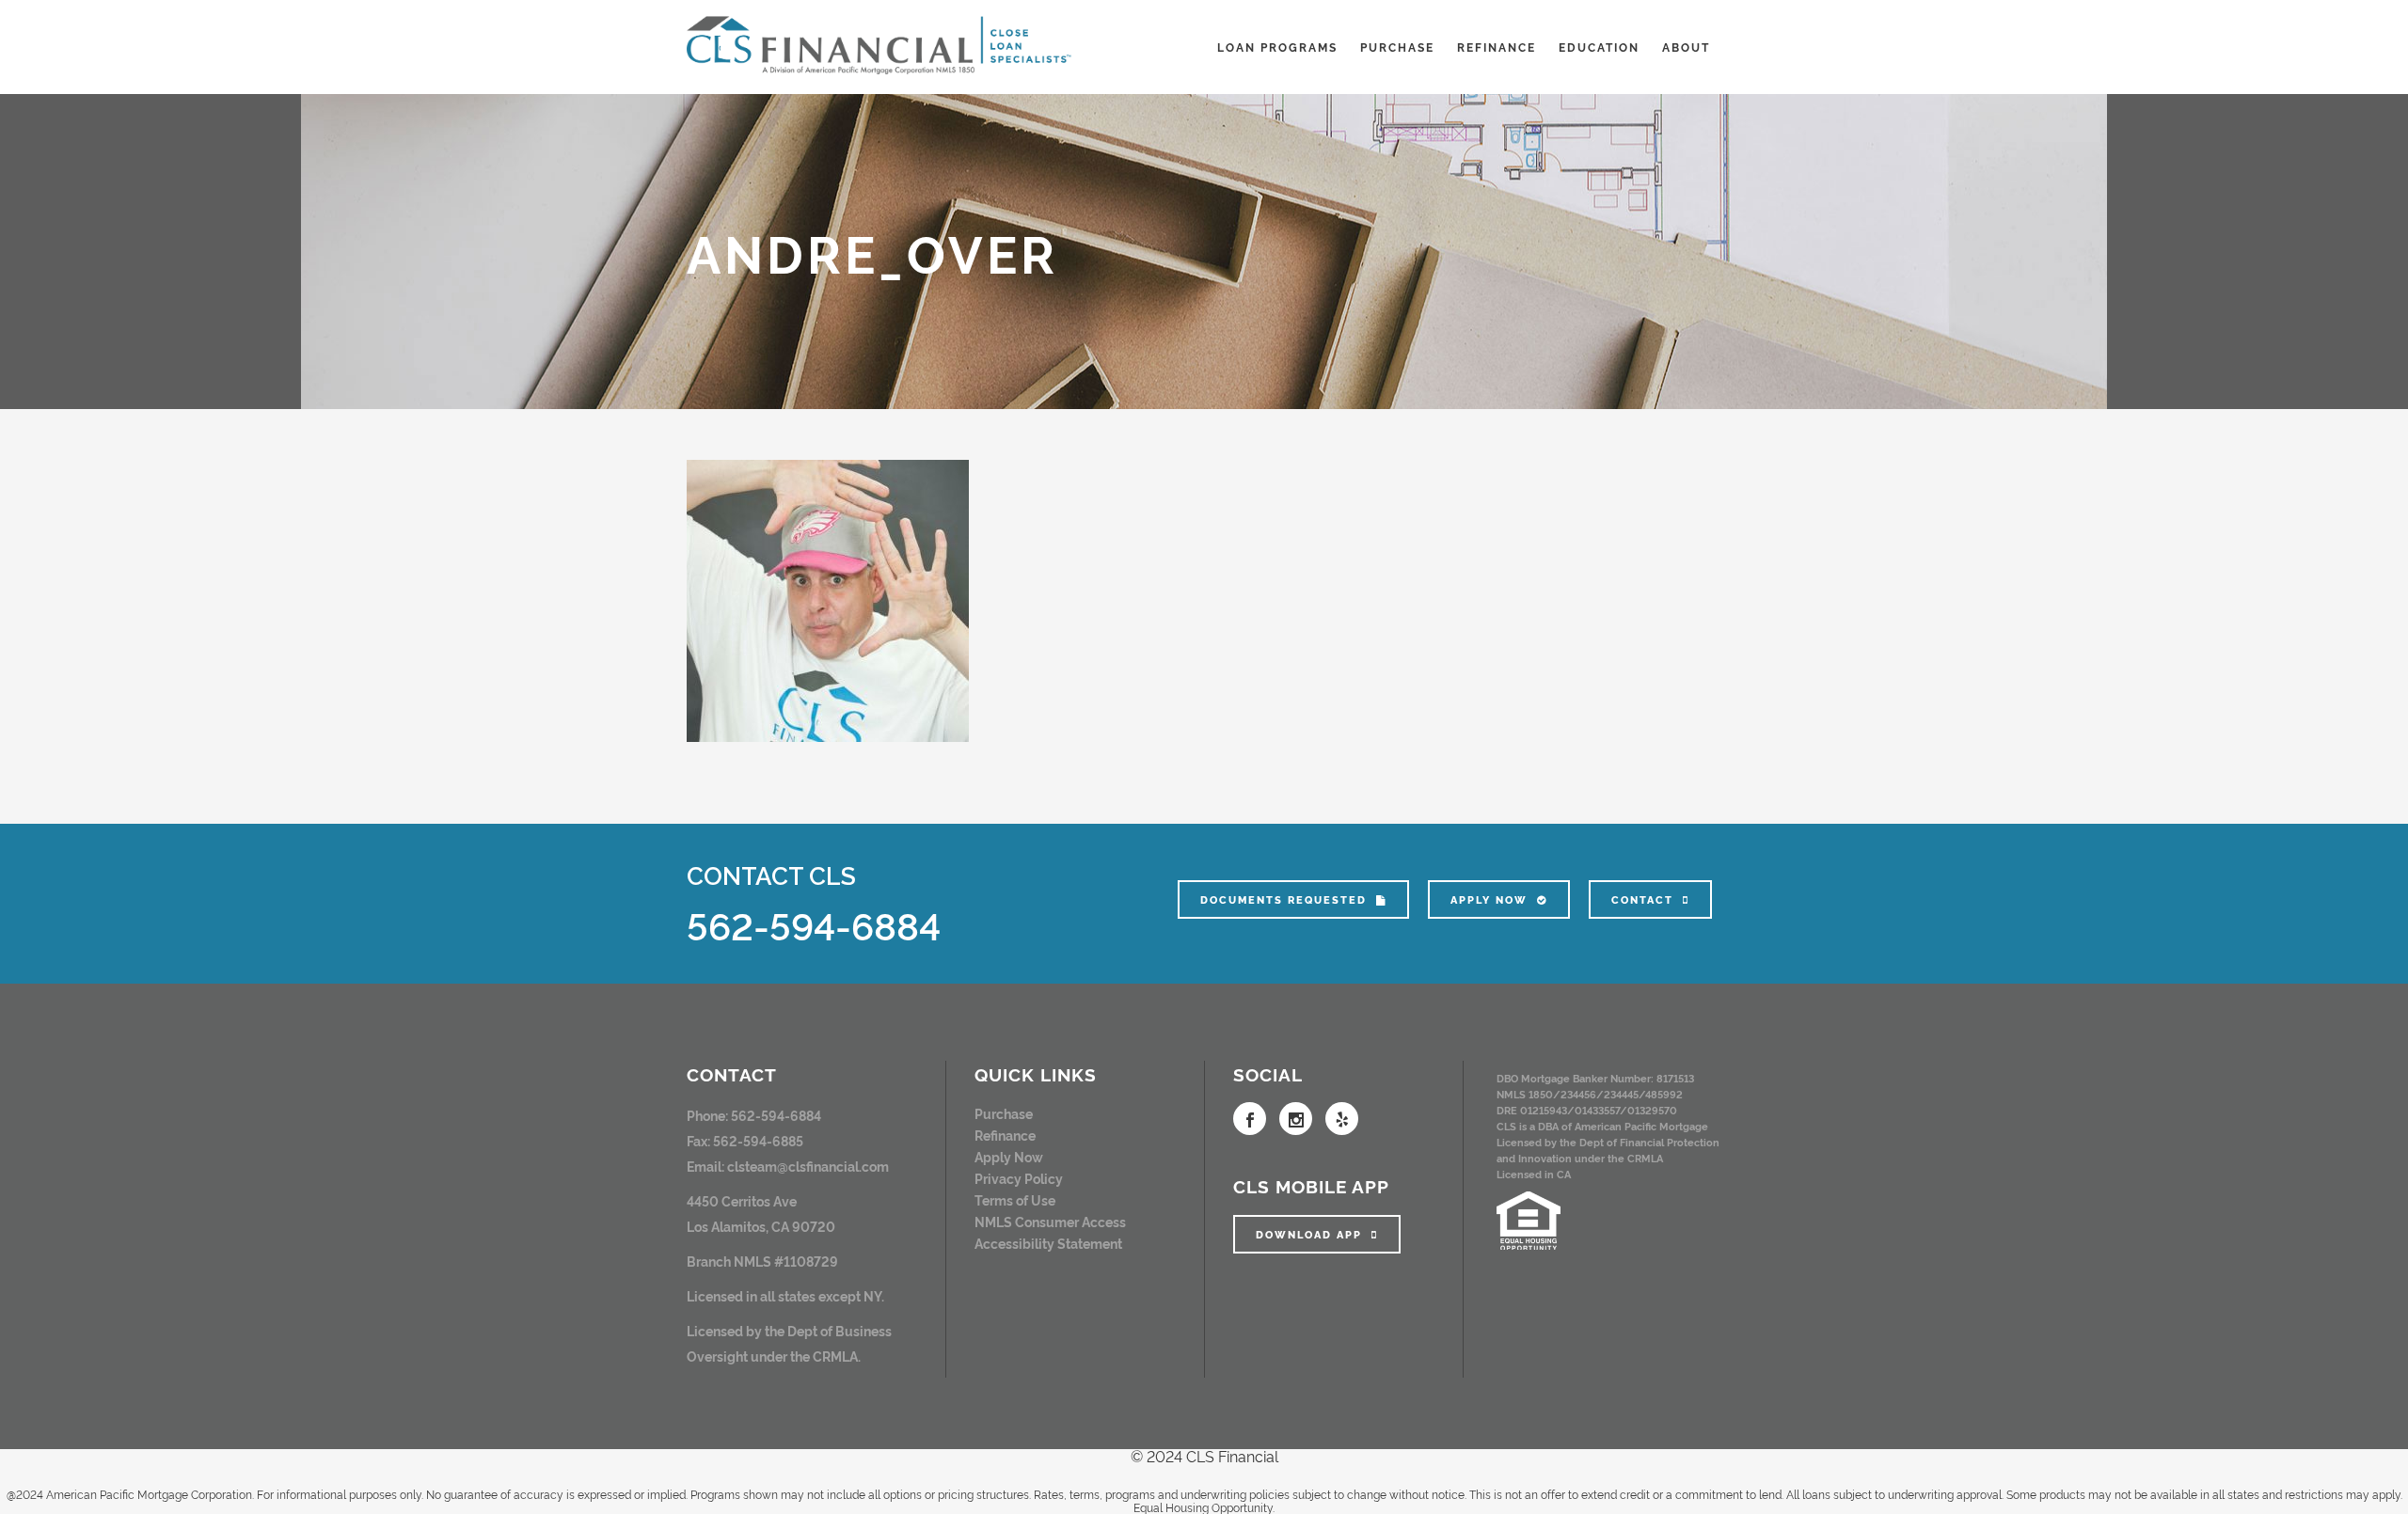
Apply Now (1489, 899)
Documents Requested (1283, 899)
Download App (1309, 1234)
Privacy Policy (1019, 1178)
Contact (1642, 899)
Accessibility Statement (1048, 1243)
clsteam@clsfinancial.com (808, 1166)
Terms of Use (1015, 1199)
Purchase (1004, 1113)
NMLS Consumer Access (1050, 1221)
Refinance (1005, 1135)
